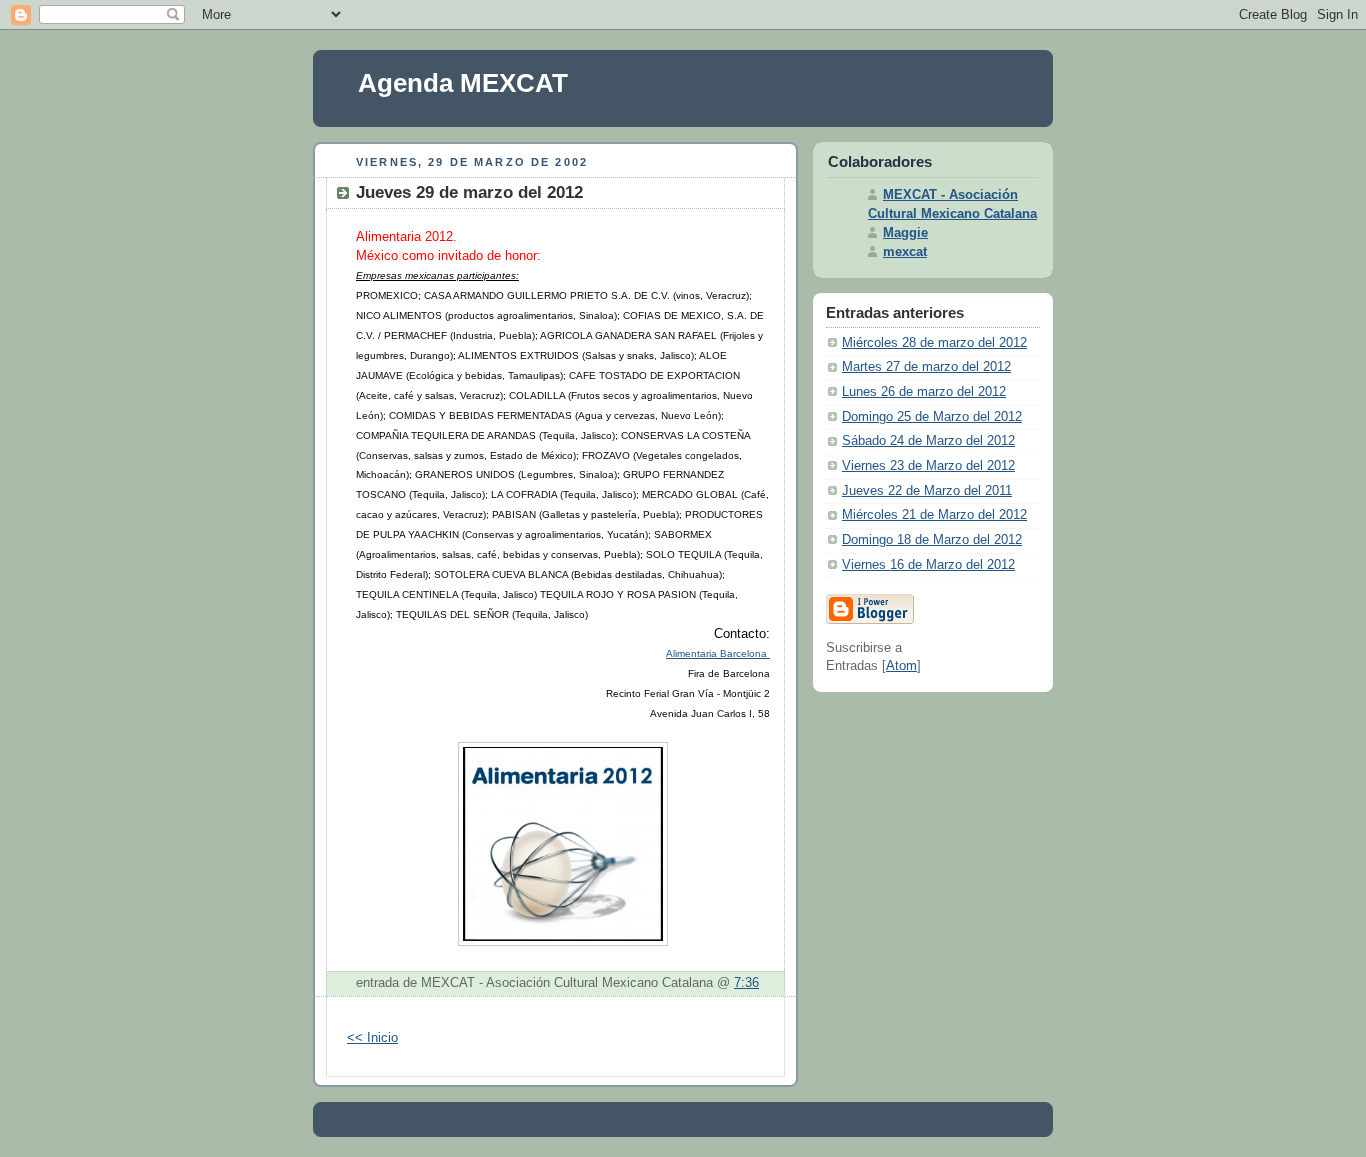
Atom (901, 666)
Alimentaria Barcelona (718, 653)
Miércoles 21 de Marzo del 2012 (934, 515)
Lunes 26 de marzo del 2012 (924, 392)
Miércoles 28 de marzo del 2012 (934, 343)
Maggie (905, 233)
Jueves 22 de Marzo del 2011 (927, 491)
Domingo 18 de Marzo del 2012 (932, 540)
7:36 (746, 983)
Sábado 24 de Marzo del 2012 (928, 441)
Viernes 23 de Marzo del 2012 (928, 466)
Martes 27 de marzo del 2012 (926, 367)
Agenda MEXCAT (463, 83)
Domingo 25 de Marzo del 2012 (932, 417)
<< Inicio (372, 1038)
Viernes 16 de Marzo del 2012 (928, 565)
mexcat (905, 252)
